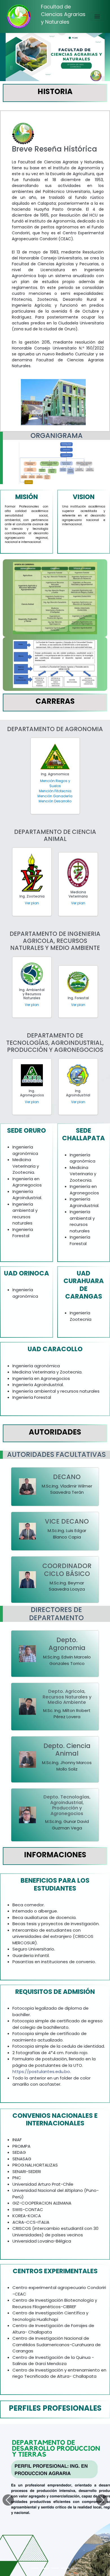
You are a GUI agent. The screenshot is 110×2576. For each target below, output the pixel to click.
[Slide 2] (45, 2568)
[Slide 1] (35, 2568)
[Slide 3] (55, 2568)
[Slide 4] (65, 2568)
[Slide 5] (75, 2568)
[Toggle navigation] (97, 17)
